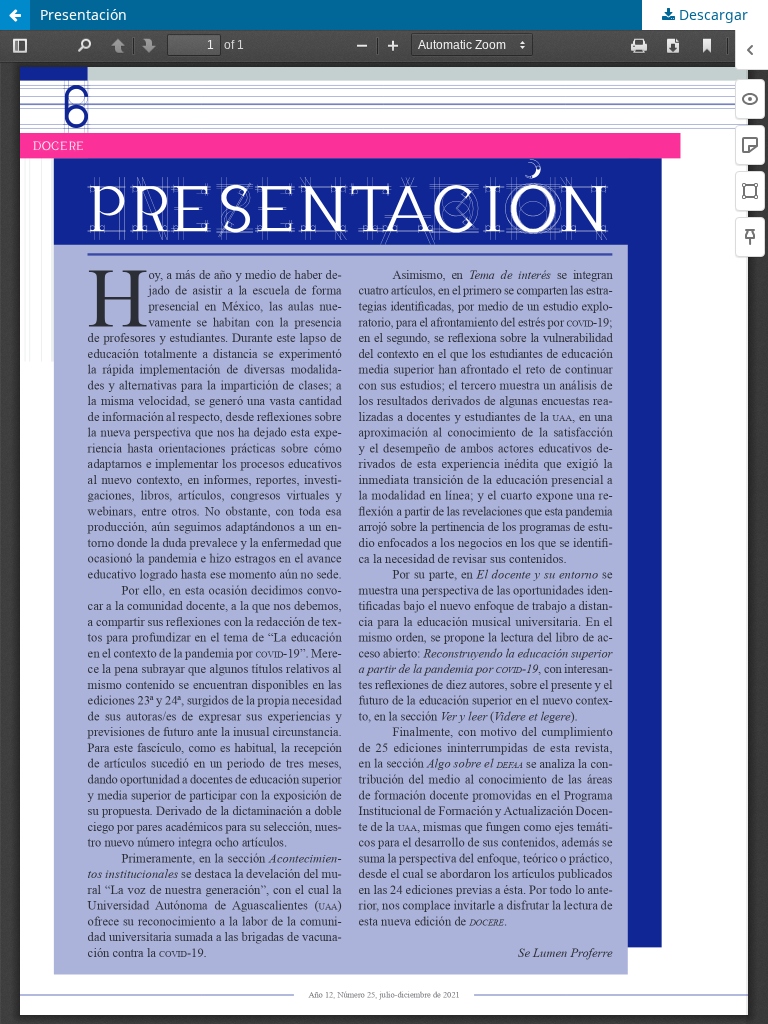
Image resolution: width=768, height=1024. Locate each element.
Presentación (83, 14)
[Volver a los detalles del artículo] (15, 15)
